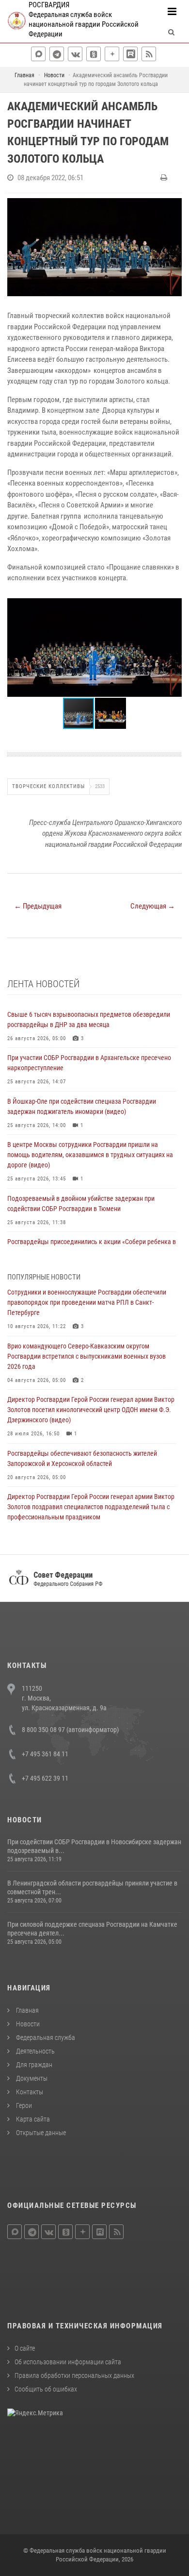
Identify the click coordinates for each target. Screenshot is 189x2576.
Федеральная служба (45, 2037)
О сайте (25, 2348)
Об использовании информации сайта (68, 2362)
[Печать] (165, 178)
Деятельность (35, 2051)
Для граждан (33, 2065)
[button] (173, 607)
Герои (23, 2105)
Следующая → (153, 906)
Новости (27, 2024)
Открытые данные (40, 2133)
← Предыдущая (38, 906)
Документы (31, 2078)
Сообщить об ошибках (46, 2389)
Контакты (29, 2092)
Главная (27, 2010)
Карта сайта (32, 2119)
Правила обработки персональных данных (74, 2375)
